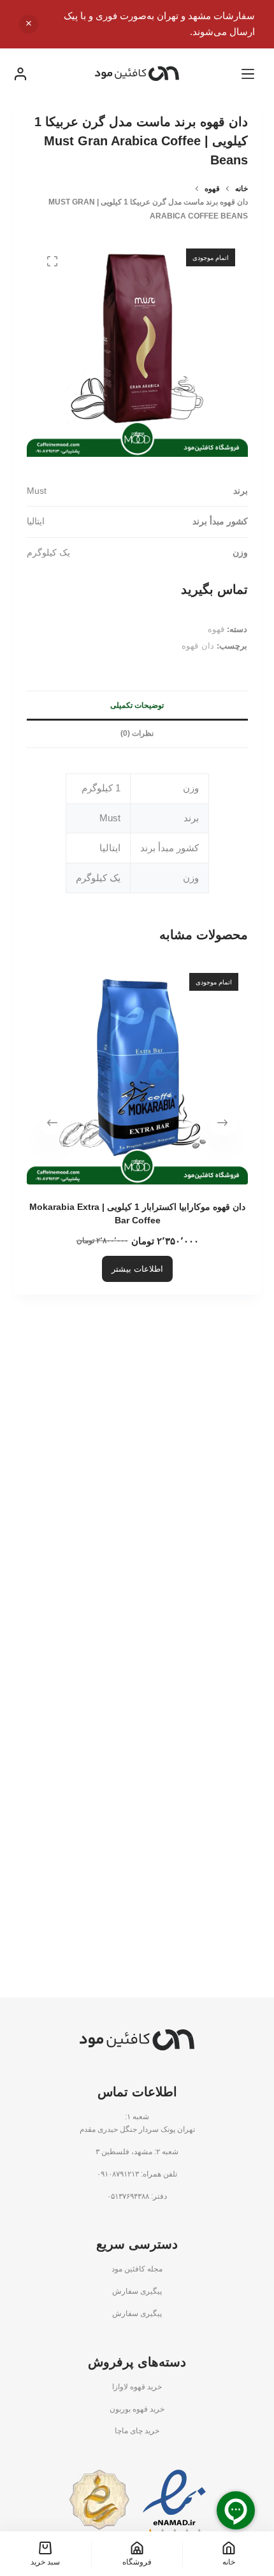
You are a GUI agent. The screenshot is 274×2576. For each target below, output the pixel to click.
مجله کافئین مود (137, 2269)
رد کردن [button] (29, 24)
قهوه (216, 629)
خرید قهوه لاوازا (137, 2387)
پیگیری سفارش (137, 2291)
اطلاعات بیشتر (137, 1269)
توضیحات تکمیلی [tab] (137, 705)
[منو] (248, 74)
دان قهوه (198, 646)
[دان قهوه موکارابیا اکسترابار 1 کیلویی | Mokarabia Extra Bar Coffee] (137, 1074)
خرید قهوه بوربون (137, 2409)
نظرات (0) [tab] (137, 733)
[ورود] (20, 74)
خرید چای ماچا (137, 2431)
